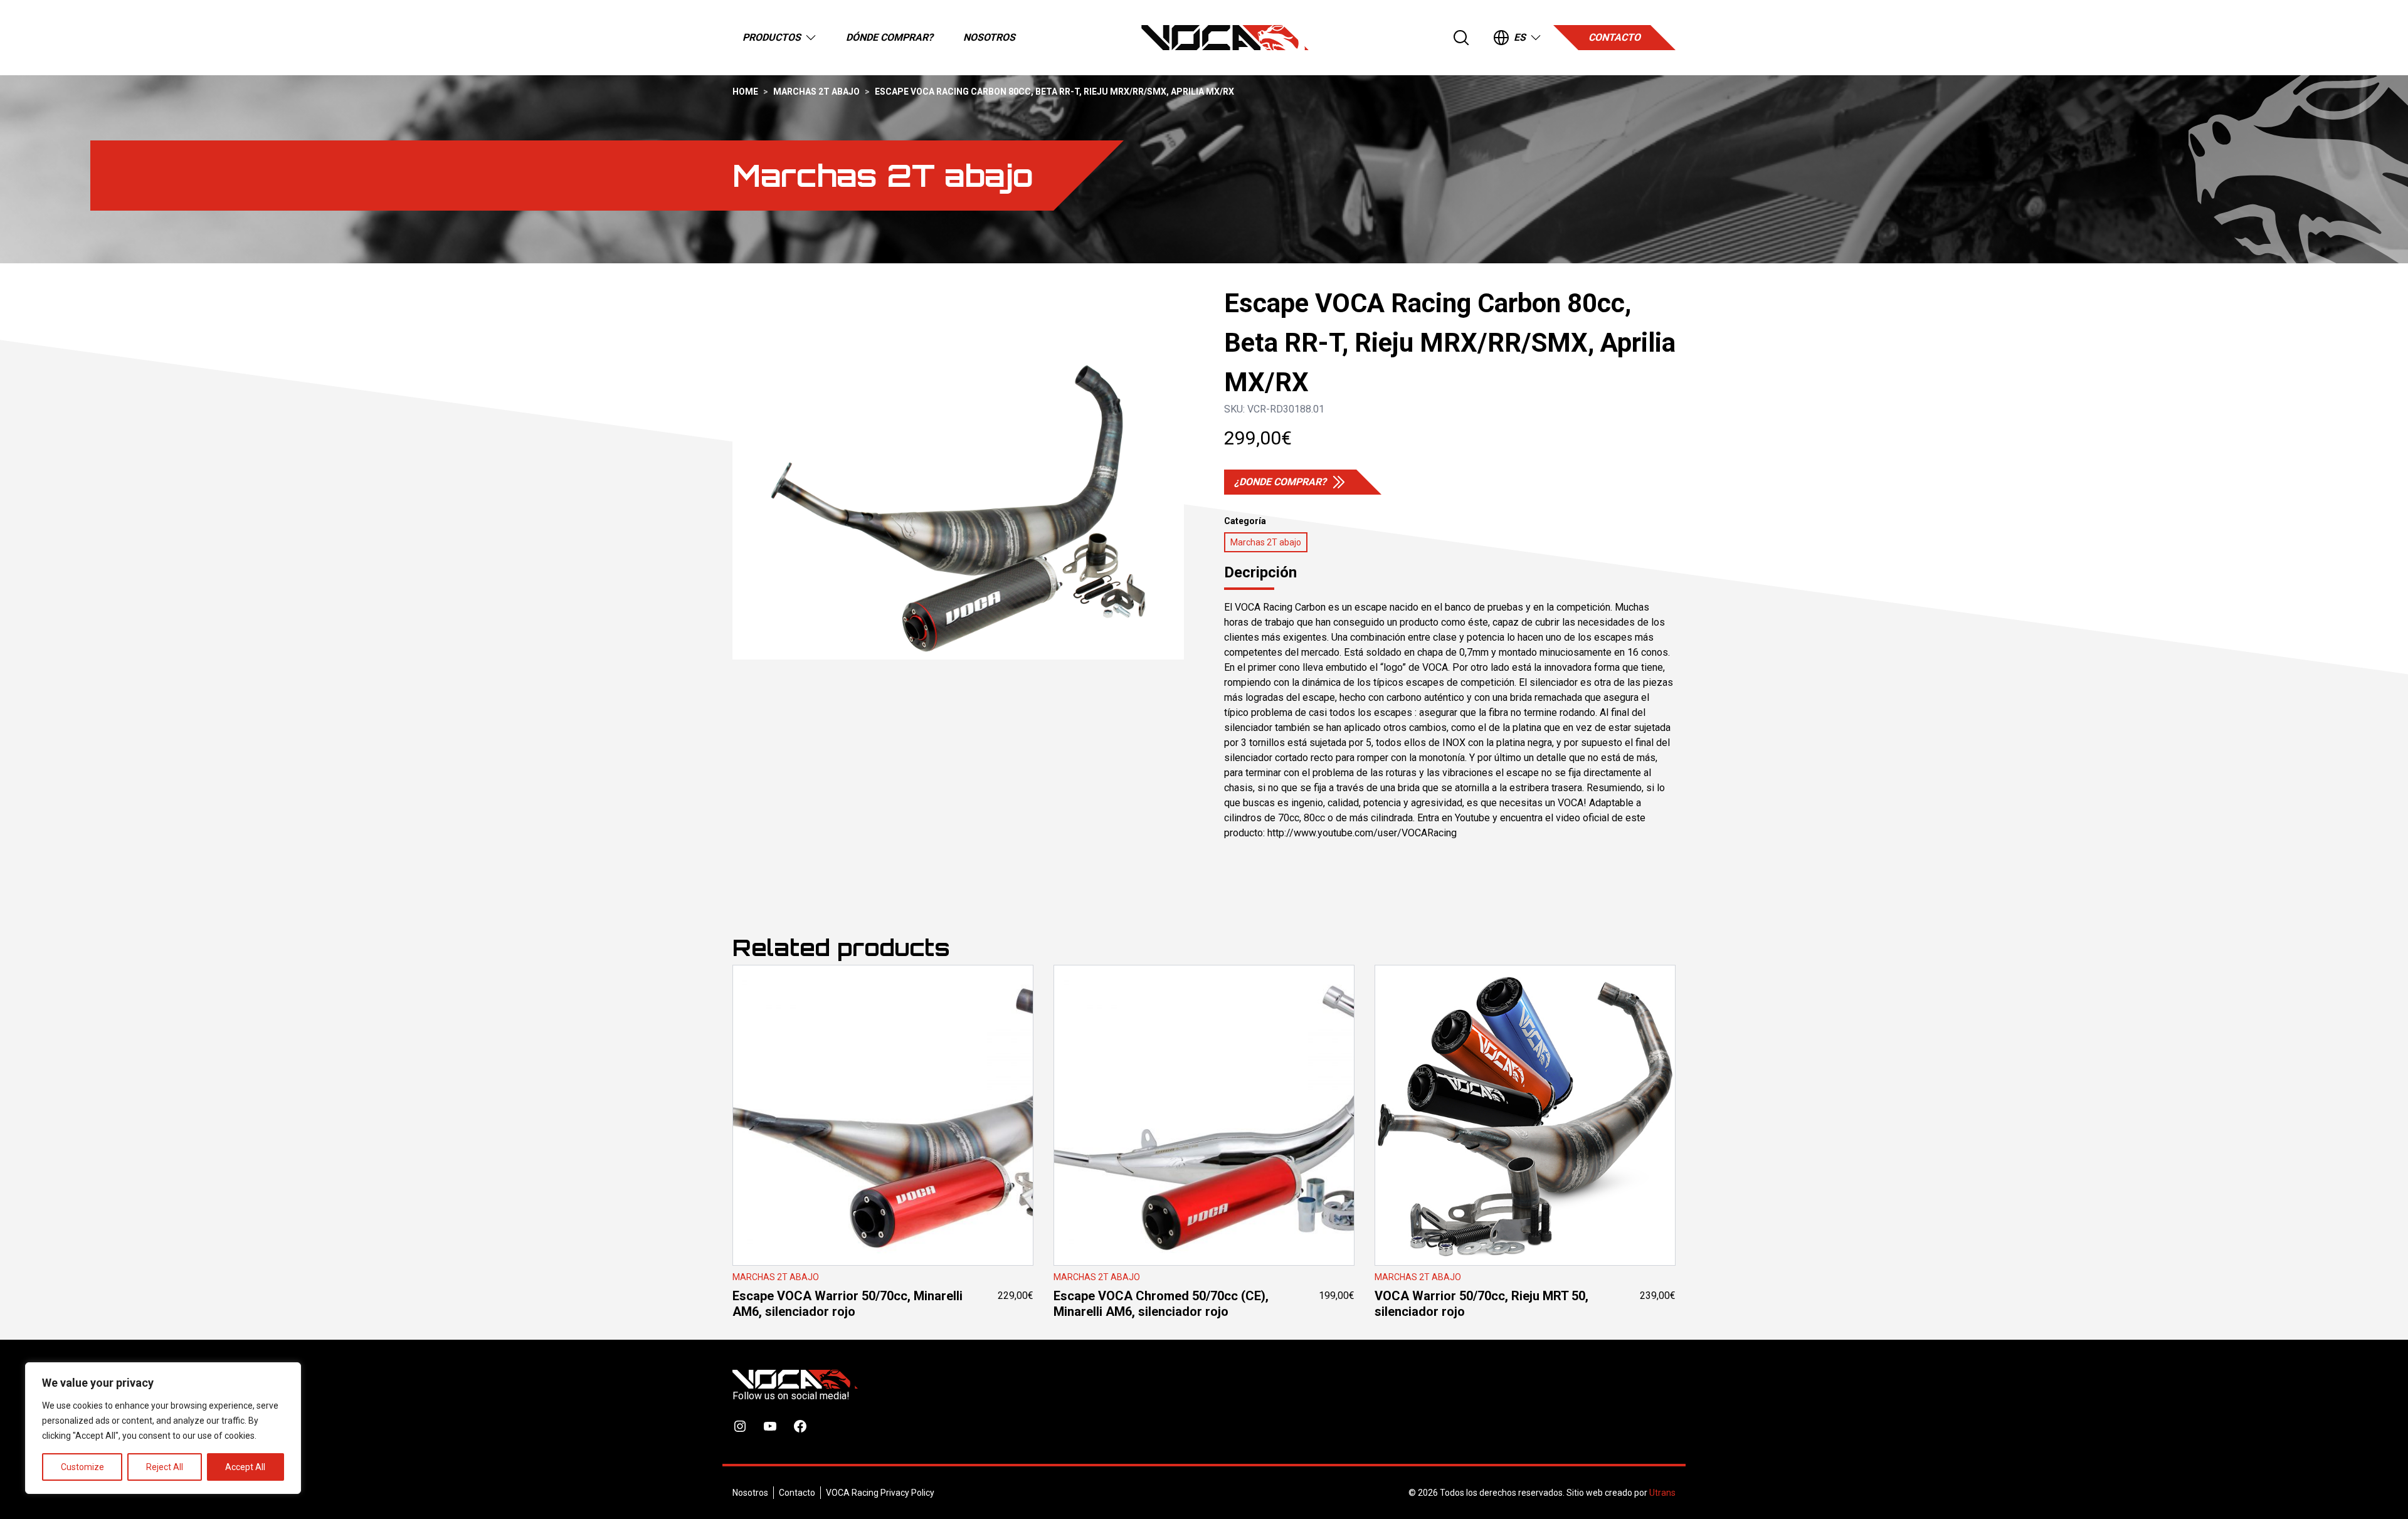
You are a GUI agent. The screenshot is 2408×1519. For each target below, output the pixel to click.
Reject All (165, 1467)
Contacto (1614, 37)
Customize (82, 1467)
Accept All (245, 1467)
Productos (772, 37)
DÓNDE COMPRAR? (890, 37)
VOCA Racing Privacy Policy (880, 1493)
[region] (163, 1428)
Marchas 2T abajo (816, 92)
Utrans (1662, 1493)
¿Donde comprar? (1280, 482)
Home (745, 92)
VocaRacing (1225, 38)
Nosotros (989, 37)
